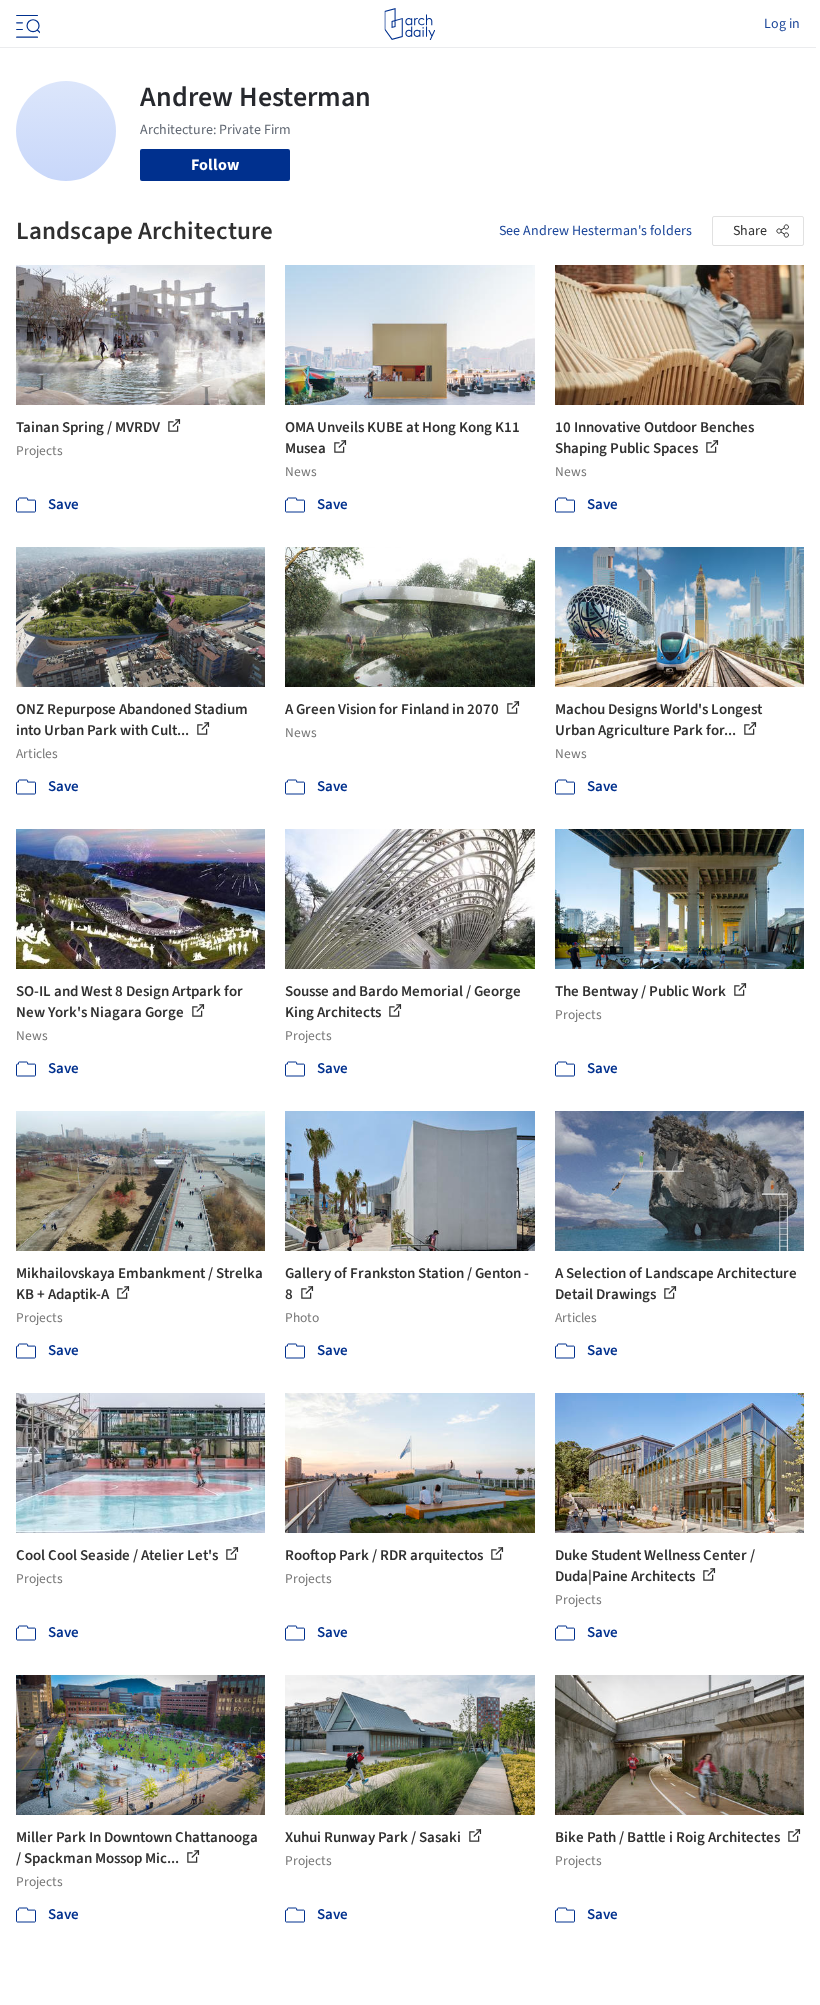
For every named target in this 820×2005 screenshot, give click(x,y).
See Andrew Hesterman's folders (595, 231)
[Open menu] (26, 24)
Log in (782, 24)
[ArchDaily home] (409, 24)
